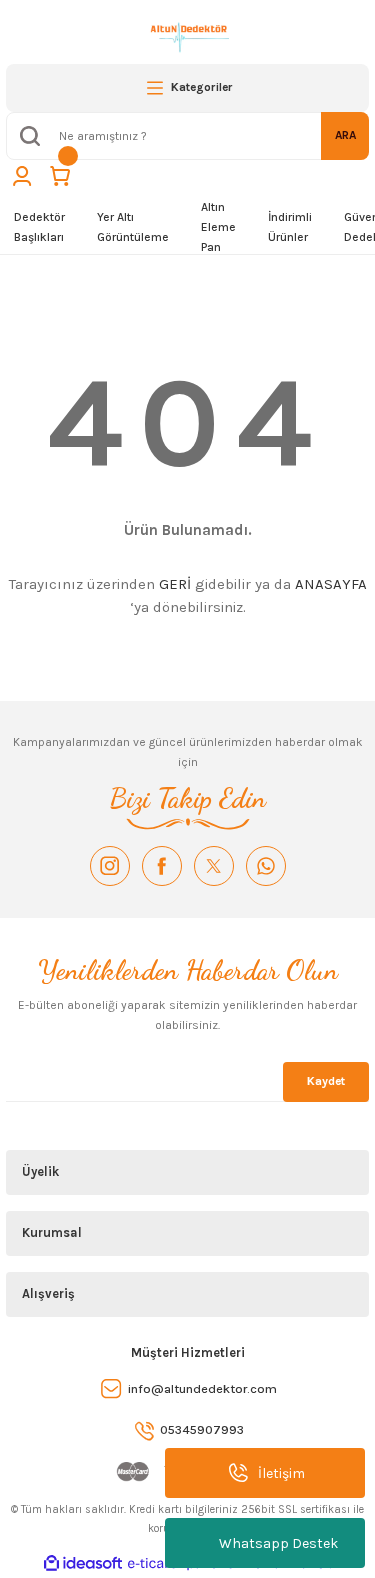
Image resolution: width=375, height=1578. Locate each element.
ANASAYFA (331, 584)
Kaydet (326, 1081)
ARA (345, 135)
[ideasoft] (83, 1564)
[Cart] (60, 176)
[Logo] (187, 36)
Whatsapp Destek (278, 1543)
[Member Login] (22, 176)
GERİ (175, 584)
